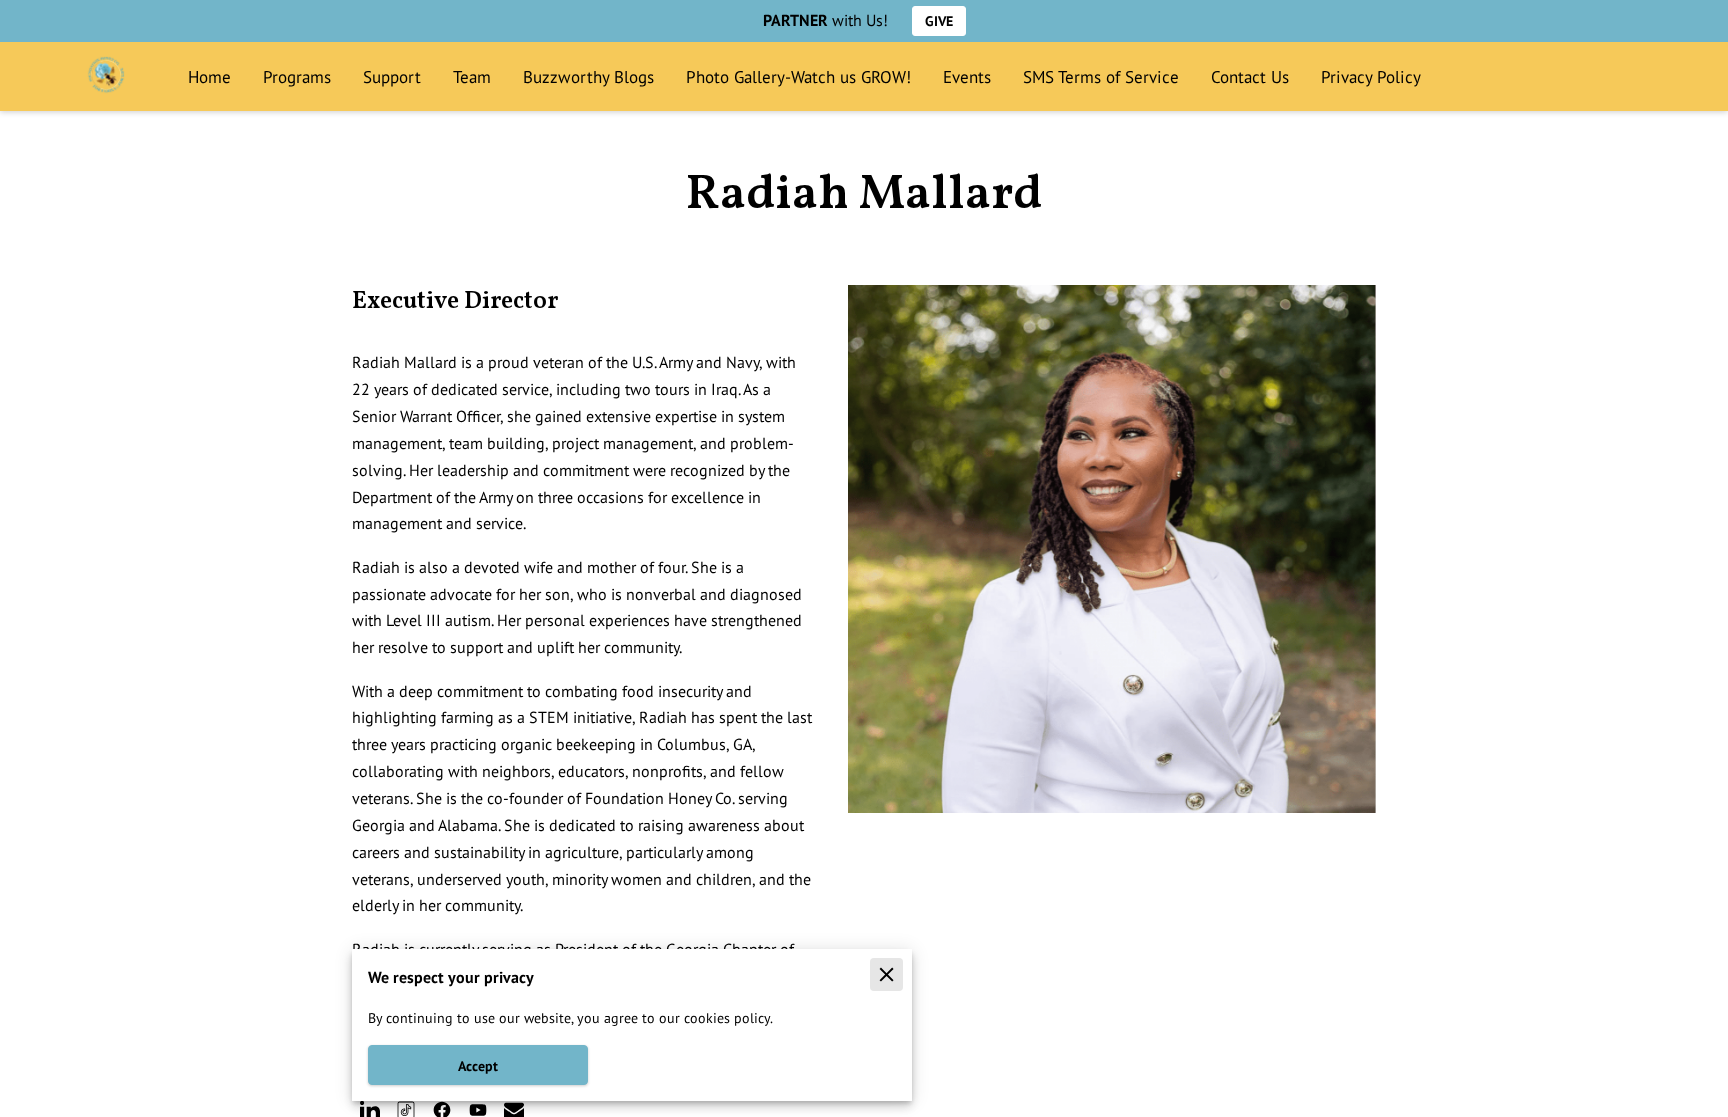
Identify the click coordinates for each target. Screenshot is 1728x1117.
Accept (478, 1065)
